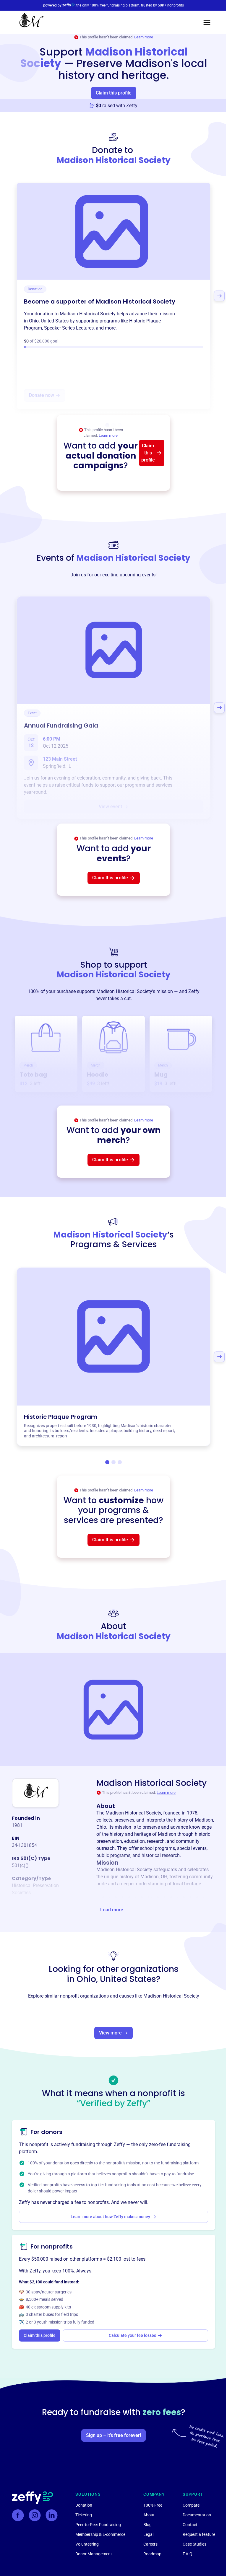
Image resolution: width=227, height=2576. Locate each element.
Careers (150, 2544)
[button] (207, 22)
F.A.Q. (188, 2554)
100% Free (153, 2505)
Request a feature (199, 2534)
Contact (190, 2525)
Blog (147, 2525)
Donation (84, 2505)
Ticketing (84, 2515)
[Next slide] (219, 296)
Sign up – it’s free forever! (113, 2435)
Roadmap (152, 2554)
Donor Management (94, 2554)
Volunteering (87, 2544)
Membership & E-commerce (100, 2534)
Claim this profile (114, 93)
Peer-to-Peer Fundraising (98, 2525)
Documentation (197, 2515)
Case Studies (194, 2544)
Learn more (144, 37)
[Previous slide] (8, 296)
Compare (191, 2505)
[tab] (107, 1462)
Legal (148, 2534)
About (149, 2515)
